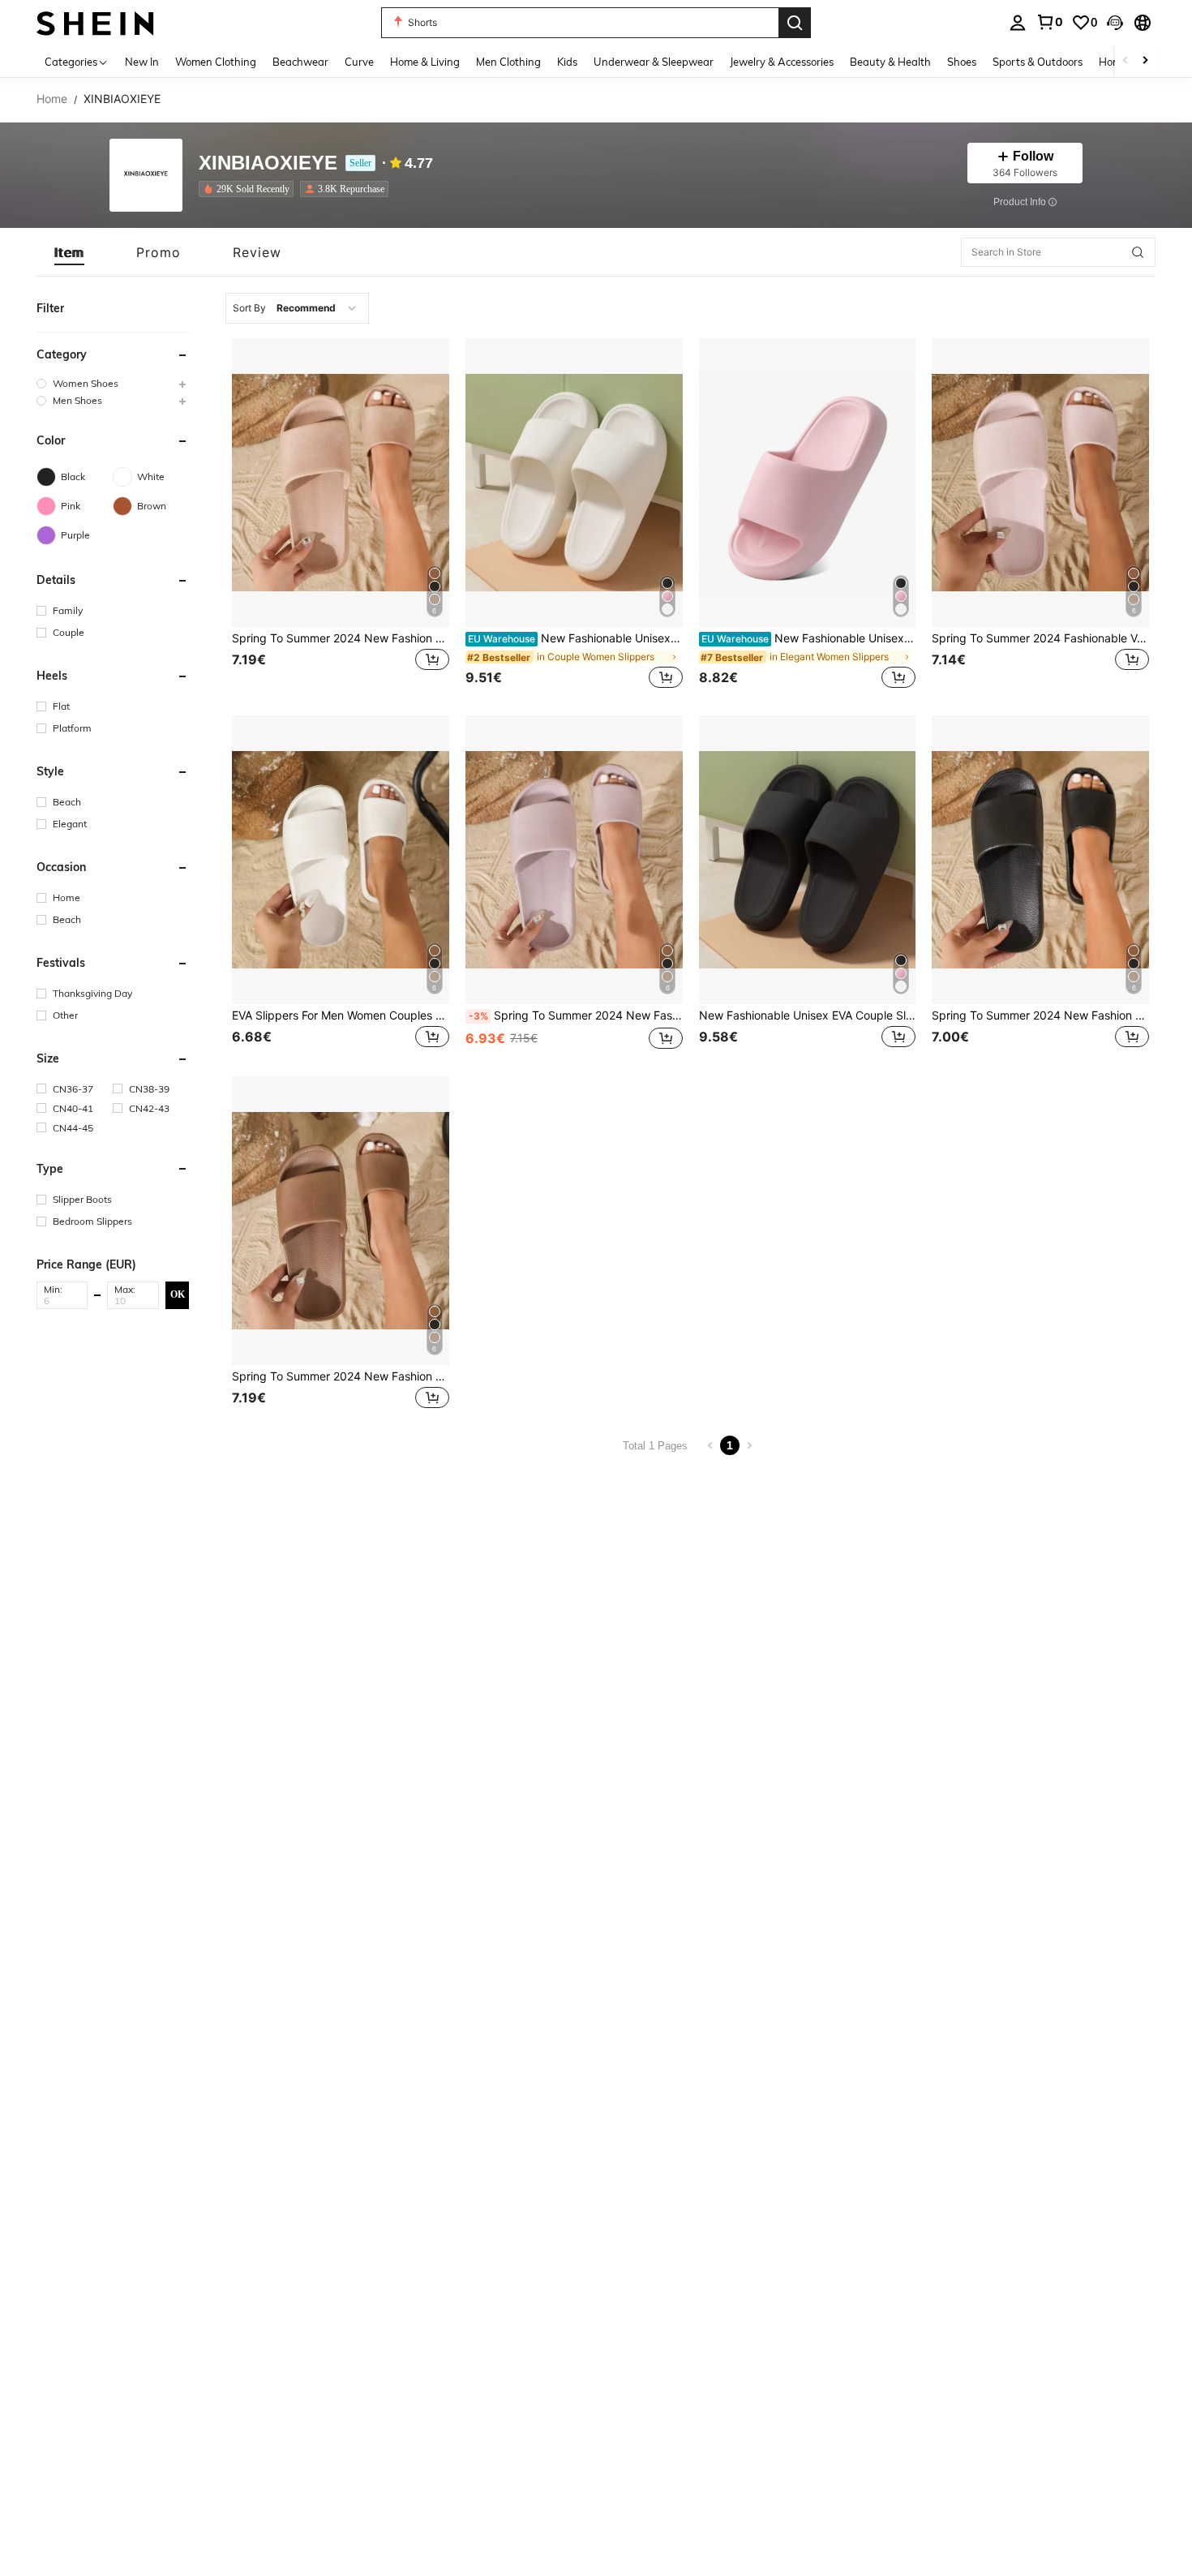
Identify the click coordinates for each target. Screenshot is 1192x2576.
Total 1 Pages (655, 1446)
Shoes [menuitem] (962, 62)
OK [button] (178, 1294)
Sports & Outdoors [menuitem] (1038, 62)
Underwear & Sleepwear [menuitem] (654, 62)
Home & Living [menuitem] (425, 62)
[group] (113, 383)
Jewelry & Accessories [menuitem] (782, 62)
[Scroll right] (1145, 61)
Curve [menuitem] (359, 62)
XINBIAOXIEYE (268, 163)
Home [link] (52, 99)
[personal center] (1018, 23)
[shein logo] (95, 22)
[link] (1049, 22)
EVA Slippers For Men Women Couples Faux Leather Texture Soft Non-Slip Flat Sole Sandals (341, 1015)
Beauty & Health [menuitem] (890, 62)
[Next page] (749, 1445)
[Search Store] (1138, 252)
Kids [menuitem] (567, 62)
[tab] (69, 252)
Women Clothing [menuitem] (216, 62)
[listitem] (249, 189)
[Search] (795, 23)
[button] (1115, 23)
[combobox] (297, 308)
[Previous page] (710, 1445)
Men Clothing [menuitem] (508, 62)
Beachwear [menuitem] (300, 62)
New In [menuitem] (142, 62)
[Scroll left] (1126, 61)
